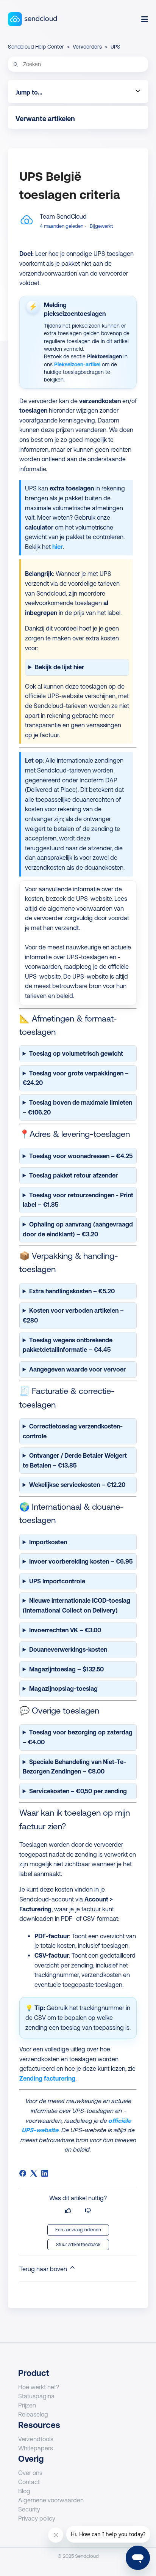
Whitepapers (36, 2448)
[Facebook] (23, 2173)
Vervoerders (87, 47)
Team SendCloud (63, 216)
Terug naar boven (44, 2269)
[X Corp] (34, 2173)
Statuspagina (36, 2396)
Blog (24, 2491)
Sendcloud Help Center (36, 47)
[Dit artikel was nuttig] (68, 2211)
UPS (115, 47)
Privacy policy (37, 2518)
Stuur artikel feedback (78, 2245)
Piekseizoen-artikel (77, 364)
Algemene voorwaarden (51, 2500)
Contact (29, 2482)
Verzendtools (36, 2439)
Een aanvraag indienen (78, 2230)
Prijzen (27, 2405)
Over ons (30, 2473)
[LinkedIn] (45, 2173)
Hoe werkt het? (39, 2387)
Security (29, 2509)
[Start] (32, 19)
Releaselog (33, 2414)
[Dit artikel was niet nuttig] (88, 2211)
